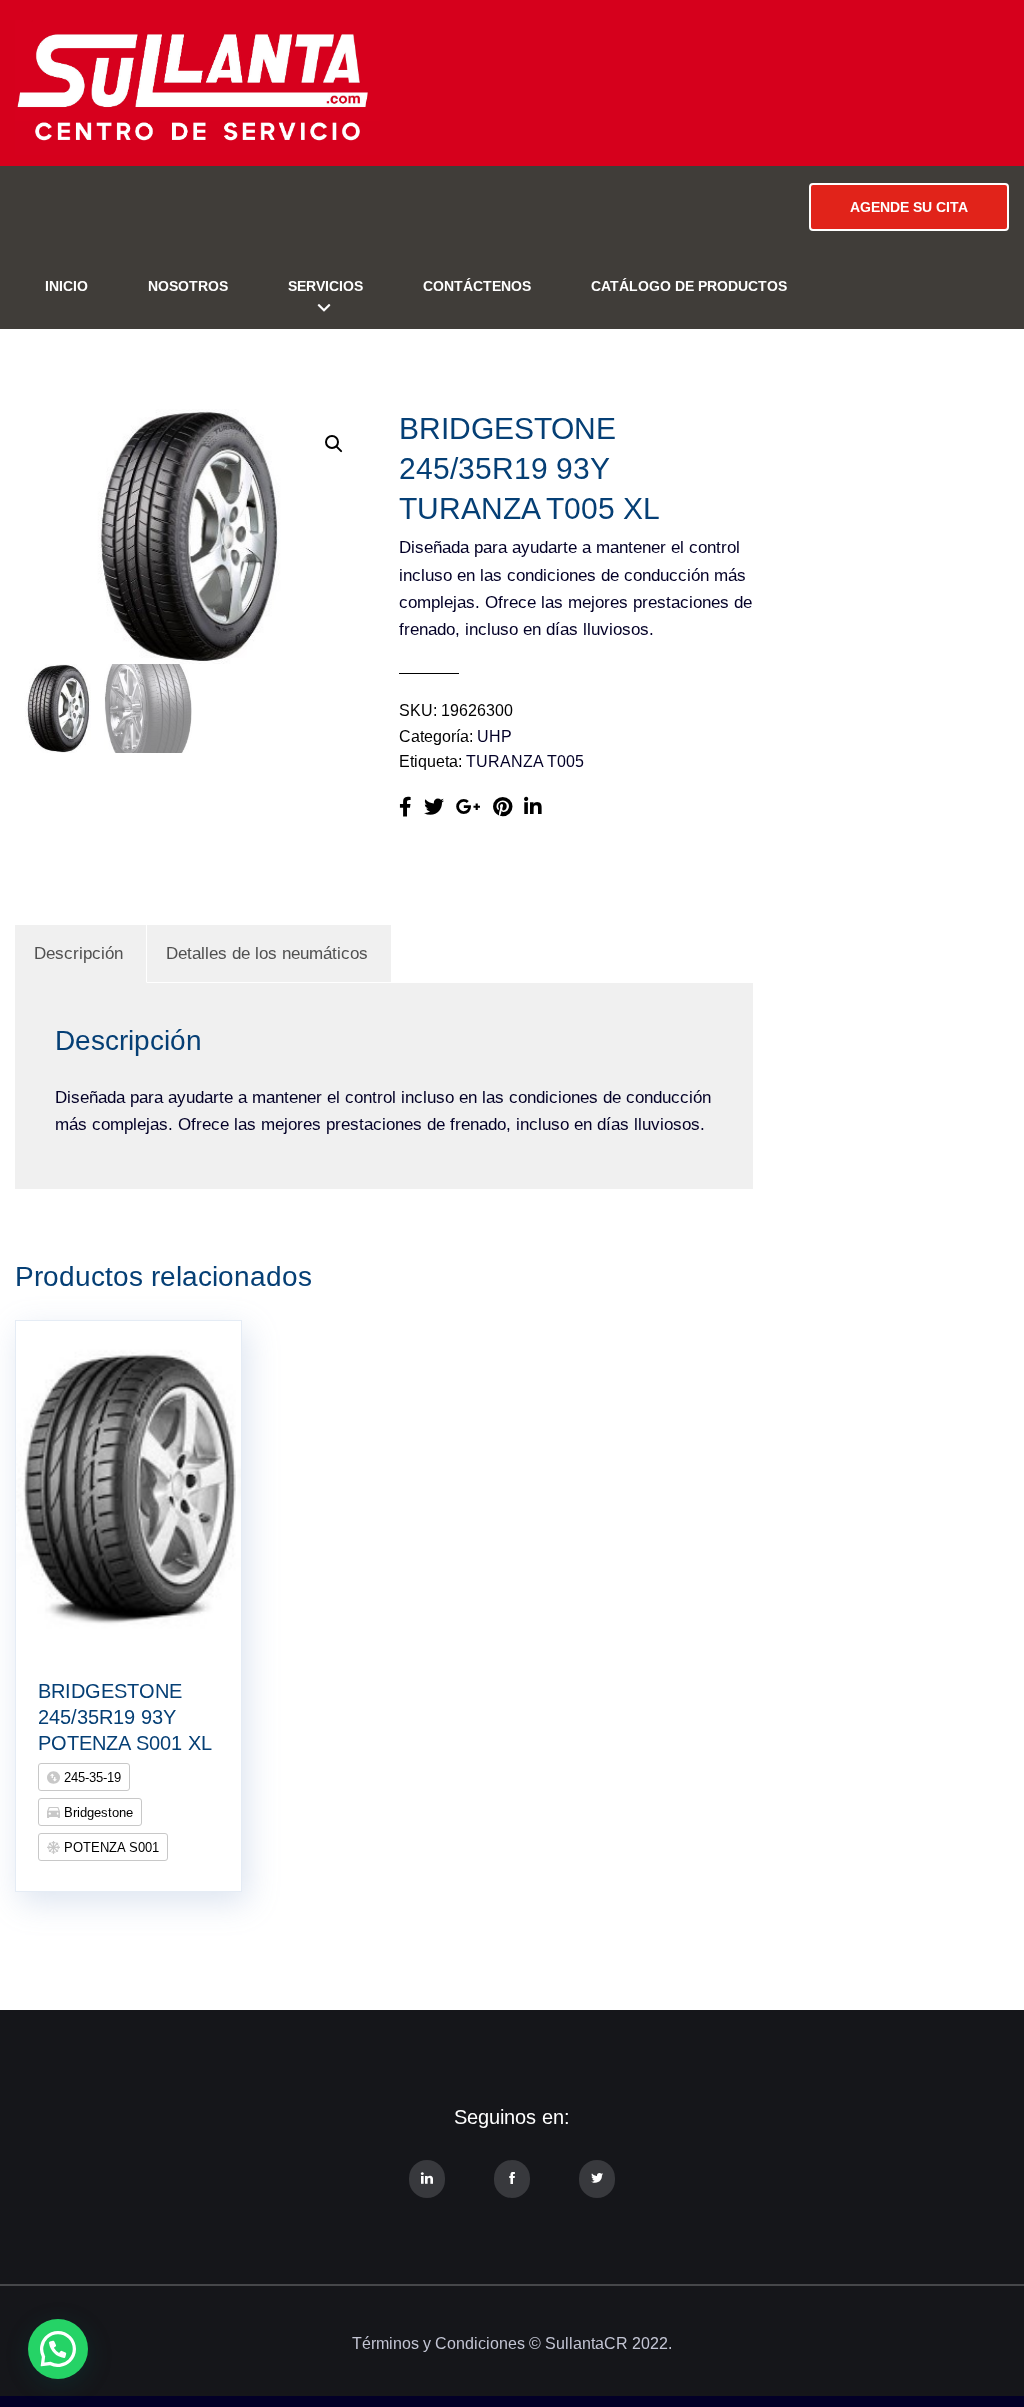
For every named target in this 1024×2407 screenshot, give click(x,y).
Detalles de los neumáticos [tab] (267, 953)
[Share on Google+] (468, 807)
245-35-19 (90, 1777)
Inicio (66, 286)
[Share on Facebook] (405, 807)
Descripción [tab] (78, 953)
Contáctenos (477, 286)
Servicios (325, 286)
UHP (494, 736)
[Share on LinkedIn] (533, 807)
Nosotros (188, 286)
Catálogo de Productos (689, 286)
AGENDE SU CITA (909, 207)
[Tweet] (434, 807)
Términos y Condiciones (438, 2343)
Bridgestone (96, 1812)
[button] (334, 444)
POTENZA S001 (109, 1847)
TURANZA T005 (525, 761)
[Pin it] (502, 807)
